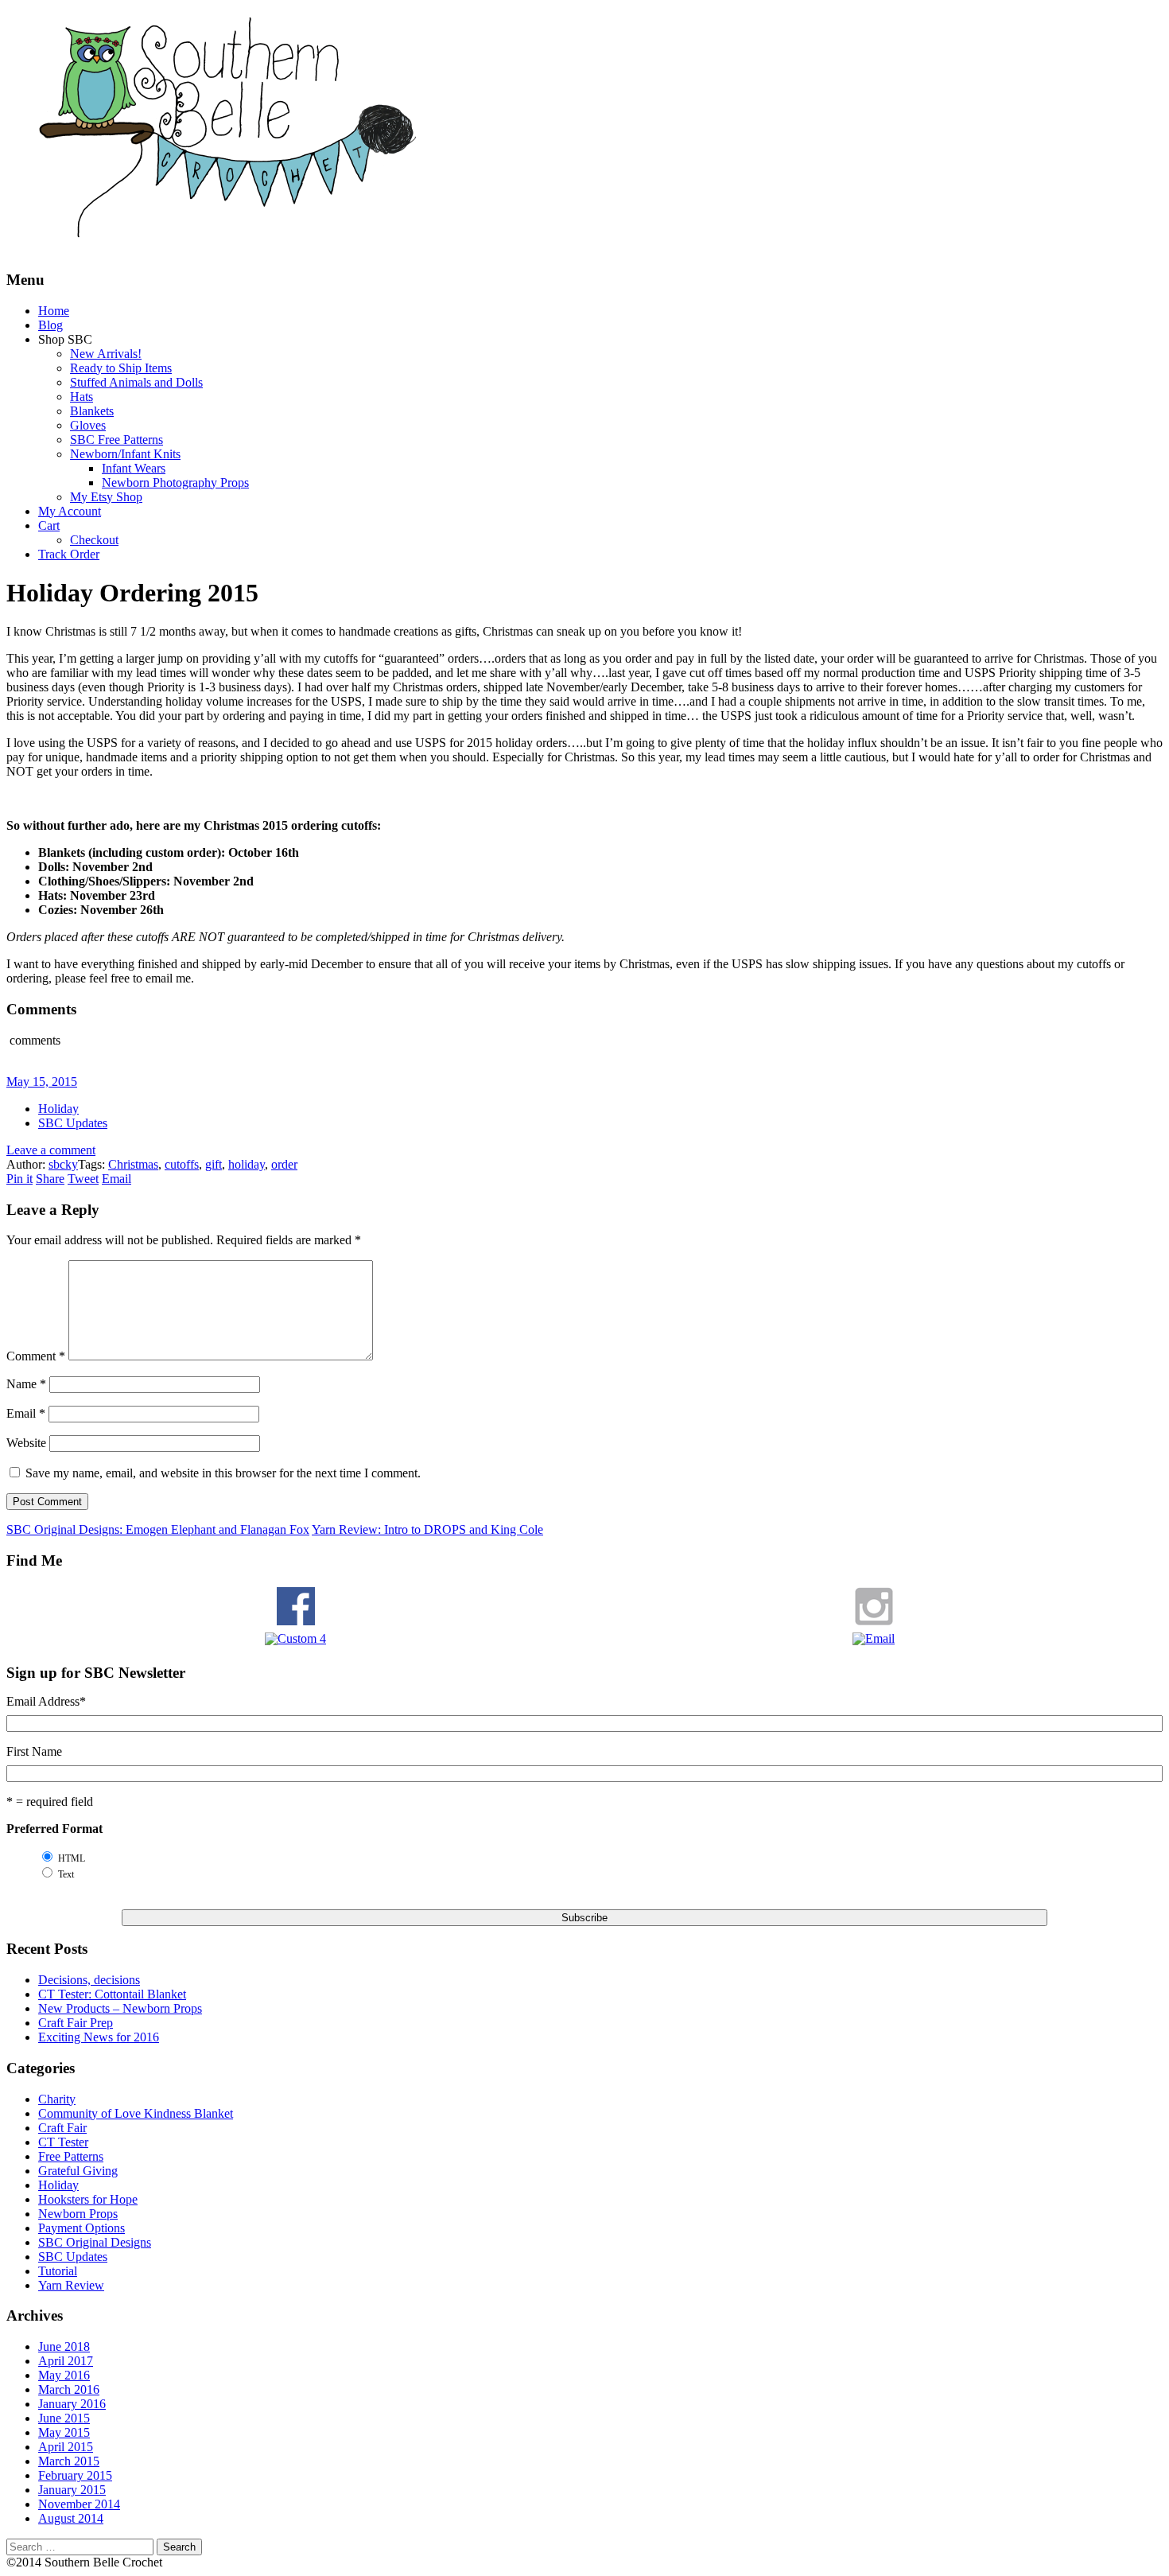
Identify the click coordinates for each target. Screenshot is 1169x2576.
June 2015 (64, 2418)
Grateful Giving (78, 2171)
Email (117, 1179)
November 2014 (79, 2504)
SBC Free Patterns (117, 440)
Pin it (19, 1179)
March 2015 (69, 2461)
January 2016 (72, 2404)
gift (214, 1164)
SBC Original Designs (95, 2242)
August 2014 (71, 2518)
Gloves (88, 425)
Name (26, 1384)
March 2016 (69, 2389)
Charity (57, 2099)
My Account (70, 511)
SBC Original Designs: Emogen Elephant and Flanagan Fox (158, 1529)
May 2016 (64, 2375)
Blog (50, 325)
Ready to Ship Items (121, 368)
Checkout (94, 540)
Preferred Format (54, 1829)
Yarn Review (71, 2285)
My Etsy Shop (106, 497)
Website (26, 1443)
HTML (72, 1858)
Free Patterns (71, 2156)
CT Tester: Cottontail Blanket (112, 1994)
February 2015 (75, 2475)
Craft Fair (62, 2128)
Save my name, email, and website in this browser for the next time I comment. (223, 1473)
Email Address (46, 1701)
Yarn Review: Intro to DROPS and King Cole (427, 1529)
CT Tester (63, 2142)
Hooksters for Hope (88, 2199)
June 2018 (64, 2346)
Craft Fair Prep (76, 2023)
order (284, 1164)
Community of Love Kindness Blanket (136, 2113)
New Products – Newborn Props (120, 2008)
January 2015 (72, 2490)
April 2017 (66, 2361)
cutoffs (182, 1164)
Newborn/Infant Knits (125, 454)
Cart (49, 525)
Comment (36, 1356)
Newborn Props (78, 2214)
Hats (82, 397)
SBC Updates (73, 1123)
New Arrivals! (106, 354)
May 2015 (64, 2432)
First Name (34, 1751)
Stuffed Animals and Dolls (136, 382)
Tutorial (58, 2271)
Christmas (133, 1164)
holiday (247, 1164)
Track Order (69, 554)
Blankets (92, 411)
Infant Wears (134, 468)
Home (54, 311)
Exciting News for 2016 (99, 2037)
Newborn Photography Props (175, 483)
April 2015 (66, 2447)
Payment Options (82, 2228)
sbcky (63, 1164)
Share (50, 1179)
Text (66, 1874)
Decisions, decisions (89, 1980)
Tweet (83, 1179)
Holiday (58, 1109)
